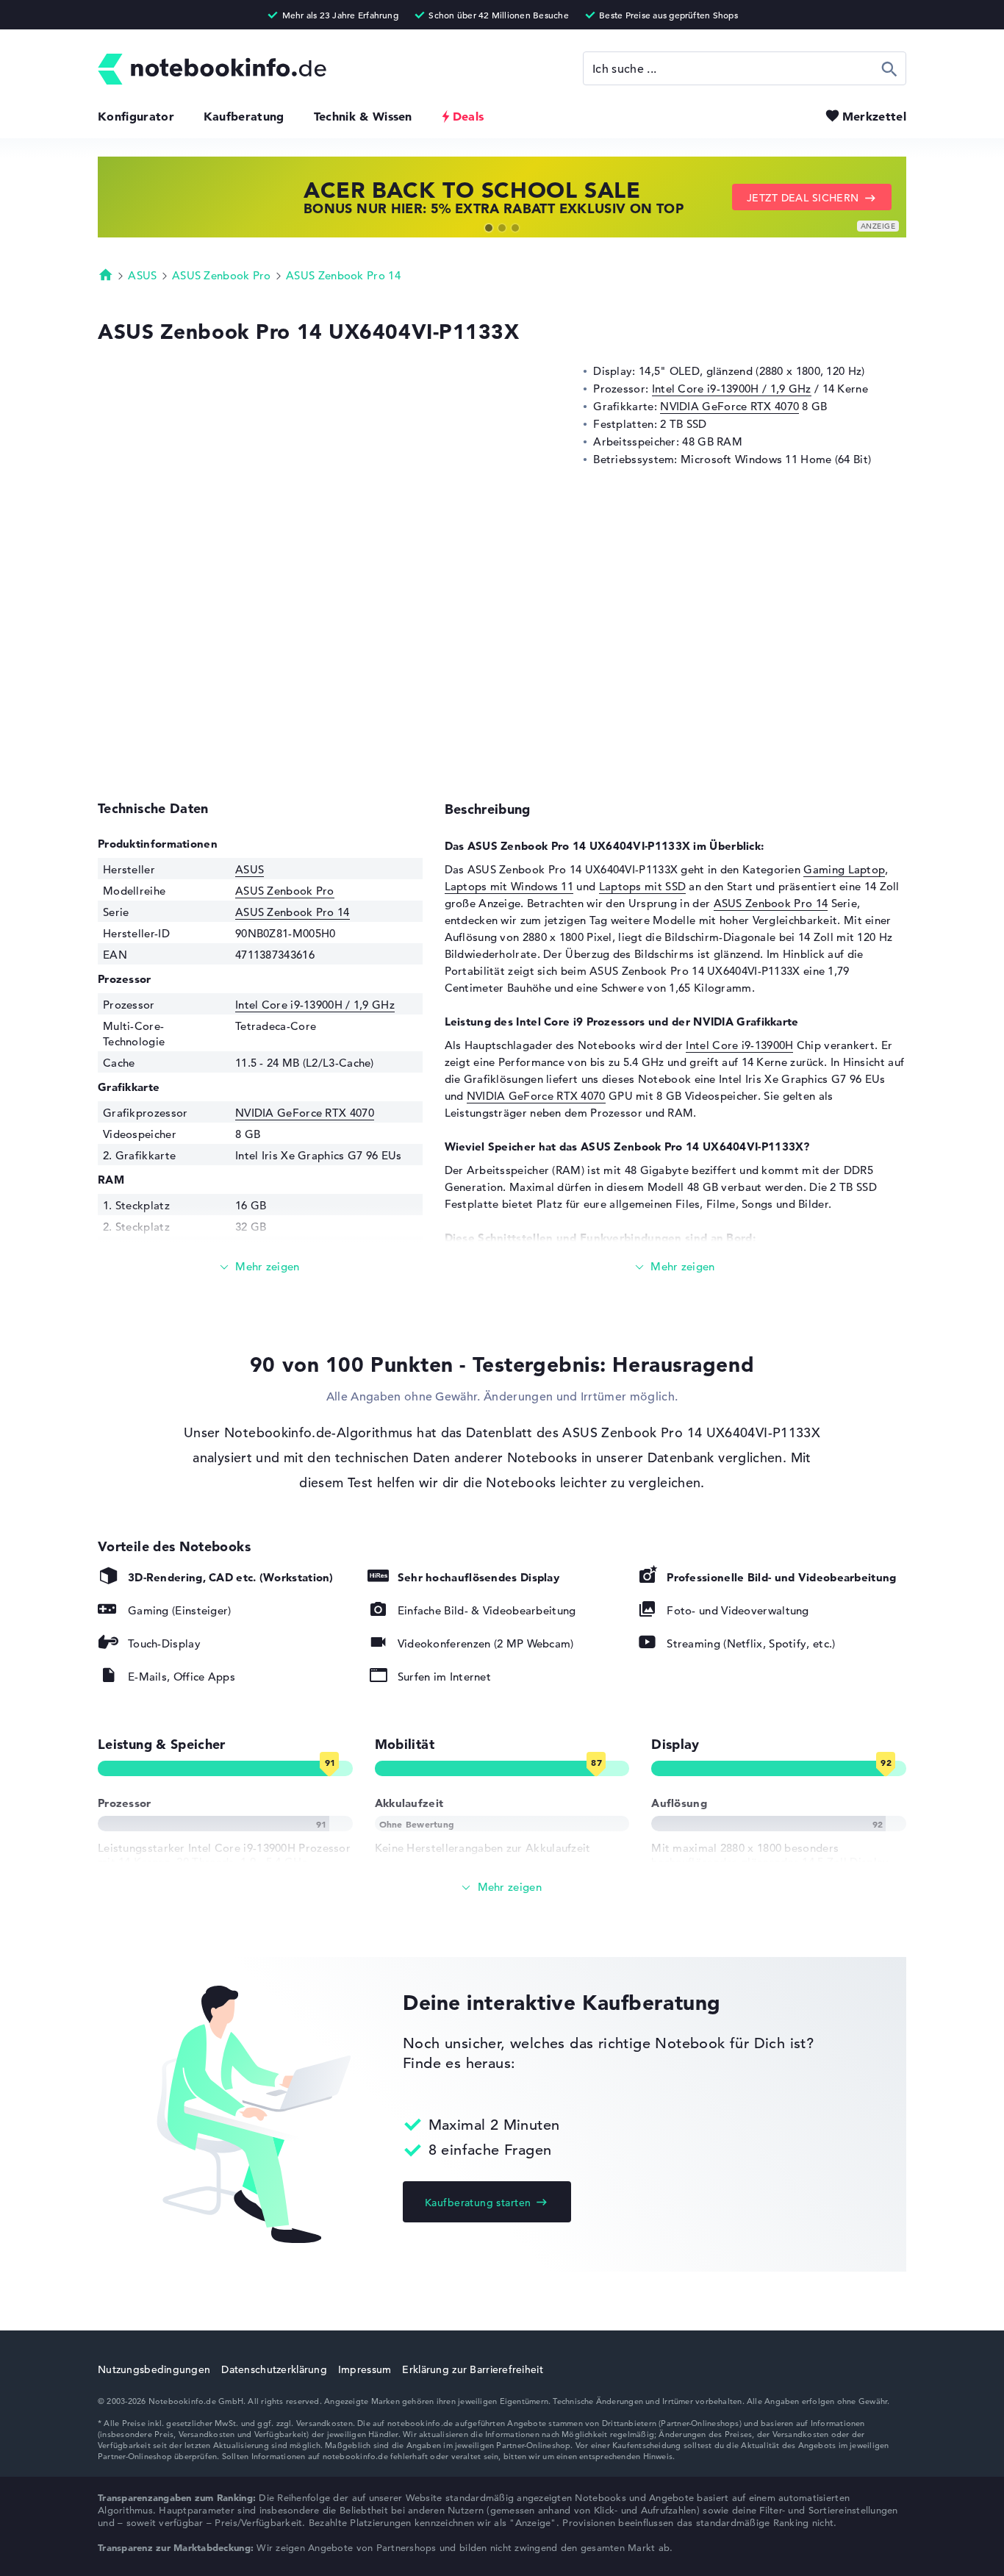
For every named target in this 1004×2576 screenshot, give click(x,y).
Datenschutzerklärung (274, 2369)
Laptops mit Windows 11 (509, 886)
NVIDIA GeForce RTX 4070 (729, 406)
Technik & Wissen (363, 116)
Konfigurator (136, 116)
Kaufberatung (244, 116)
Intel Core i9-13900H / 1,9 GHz (732, 389)
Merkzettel (874, 116)
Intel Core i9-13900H (739, 1045)
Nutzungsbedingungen (154, 2369)
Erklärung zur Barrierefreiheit (472, 2369)
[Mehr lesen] (260, 1267)
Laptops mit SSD (643, 886)
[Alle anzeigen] (502, 1888)
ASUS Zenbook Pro (222, 275)
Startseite (106, 274)
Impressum (365, 2369)
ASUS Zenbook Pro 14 (343, 275)
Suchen (890, 68)
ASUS (142, 275)
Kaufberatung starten (478, 2203)
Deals (469, 116)
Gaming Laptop (844, 869)
